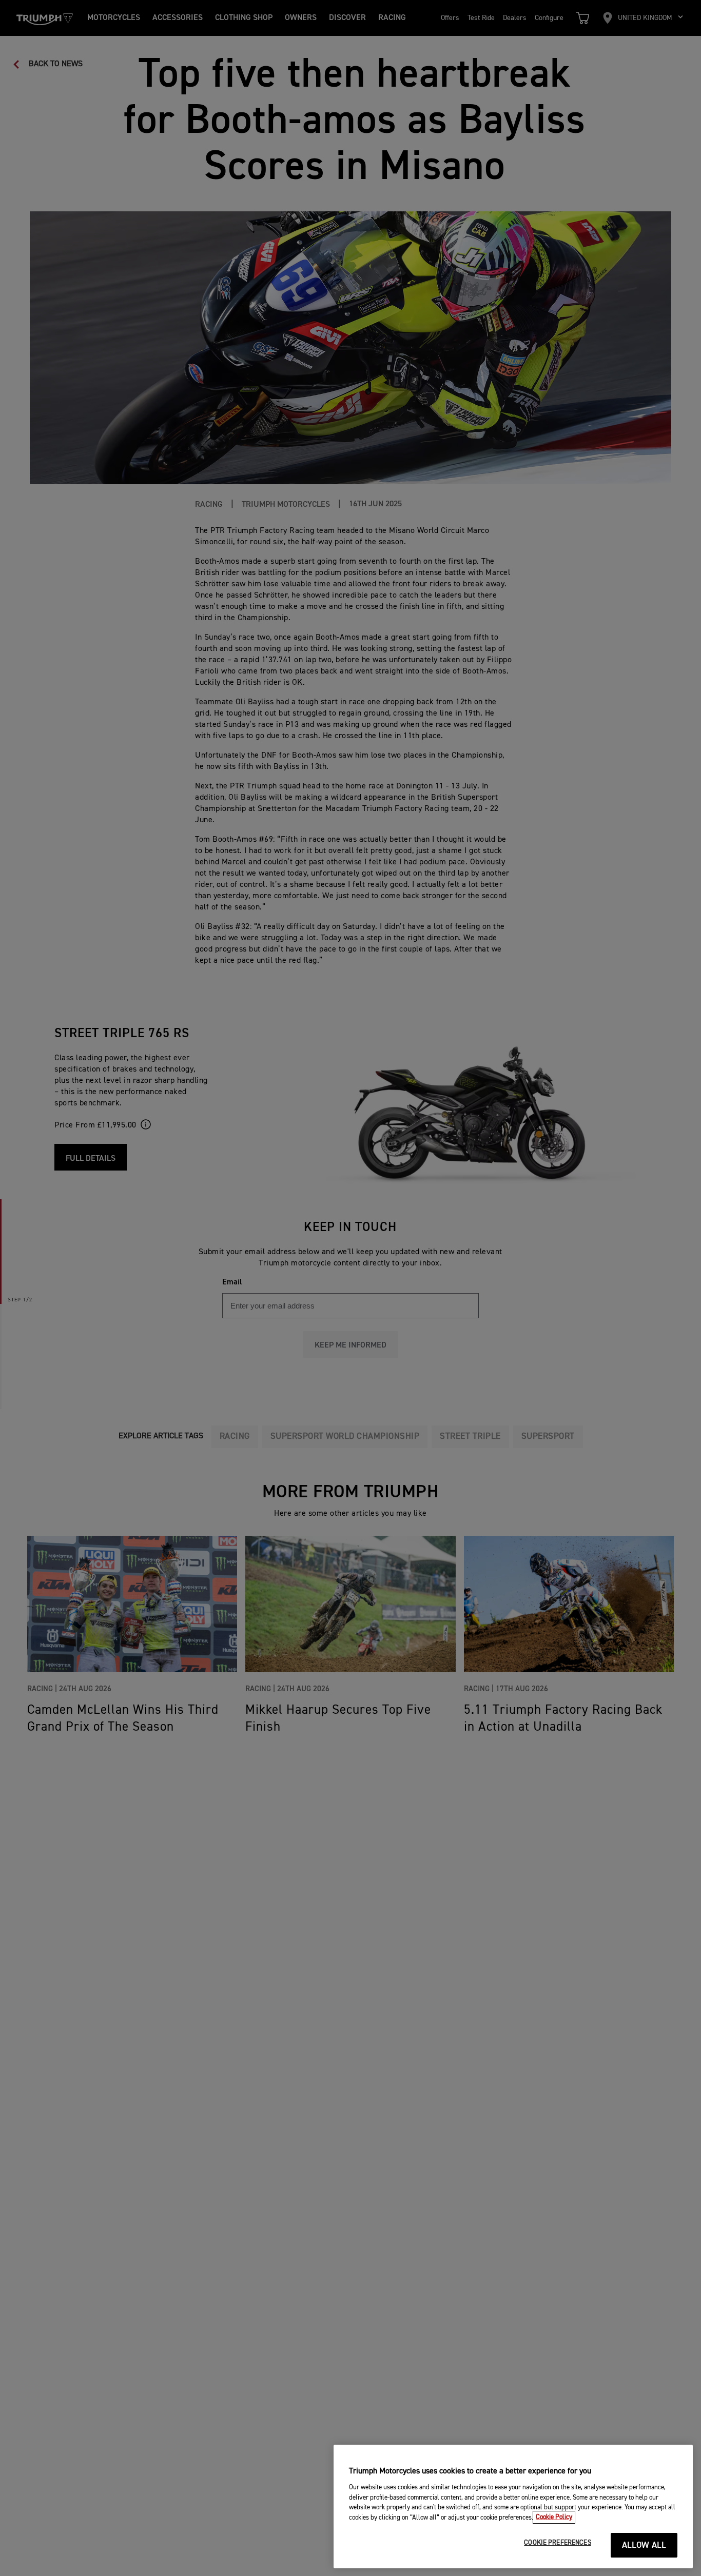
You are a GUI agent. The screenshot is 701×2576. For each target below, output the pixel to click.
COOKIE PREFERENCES (557, 2543)
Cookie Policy (554, 2517)
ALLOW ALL (644, 2545)
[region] (513, 2506)
